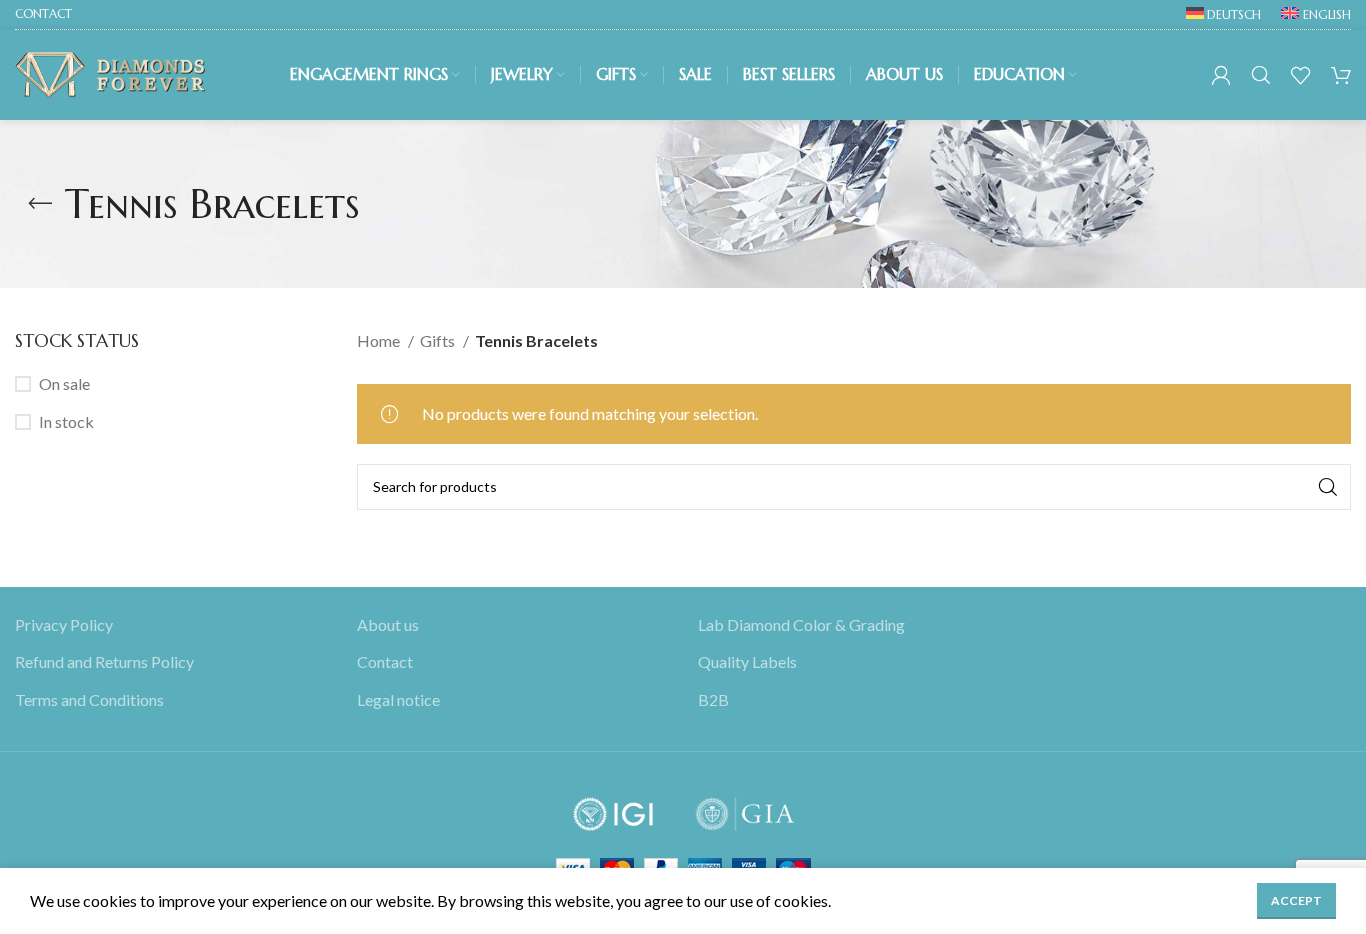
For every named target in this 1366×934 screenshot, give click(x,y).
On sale (64, 383)
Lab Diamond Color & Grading (801, 624)
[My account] (1221, 75)
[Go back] (40, 204)
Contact (385, 662)
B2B (713, 699)
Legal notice (398, 699)
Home (380, 340)
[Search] (1261, 75)
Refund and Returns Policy (104, 662)
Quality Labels (747, 662)
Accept (1296, 900)
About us (388, 624)
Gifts (439, 340)
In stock (66, 421)
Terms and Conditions (89, 699)
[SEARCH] (1328, 487)
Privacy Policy (64, 624)
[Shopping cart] (1341, 75)
